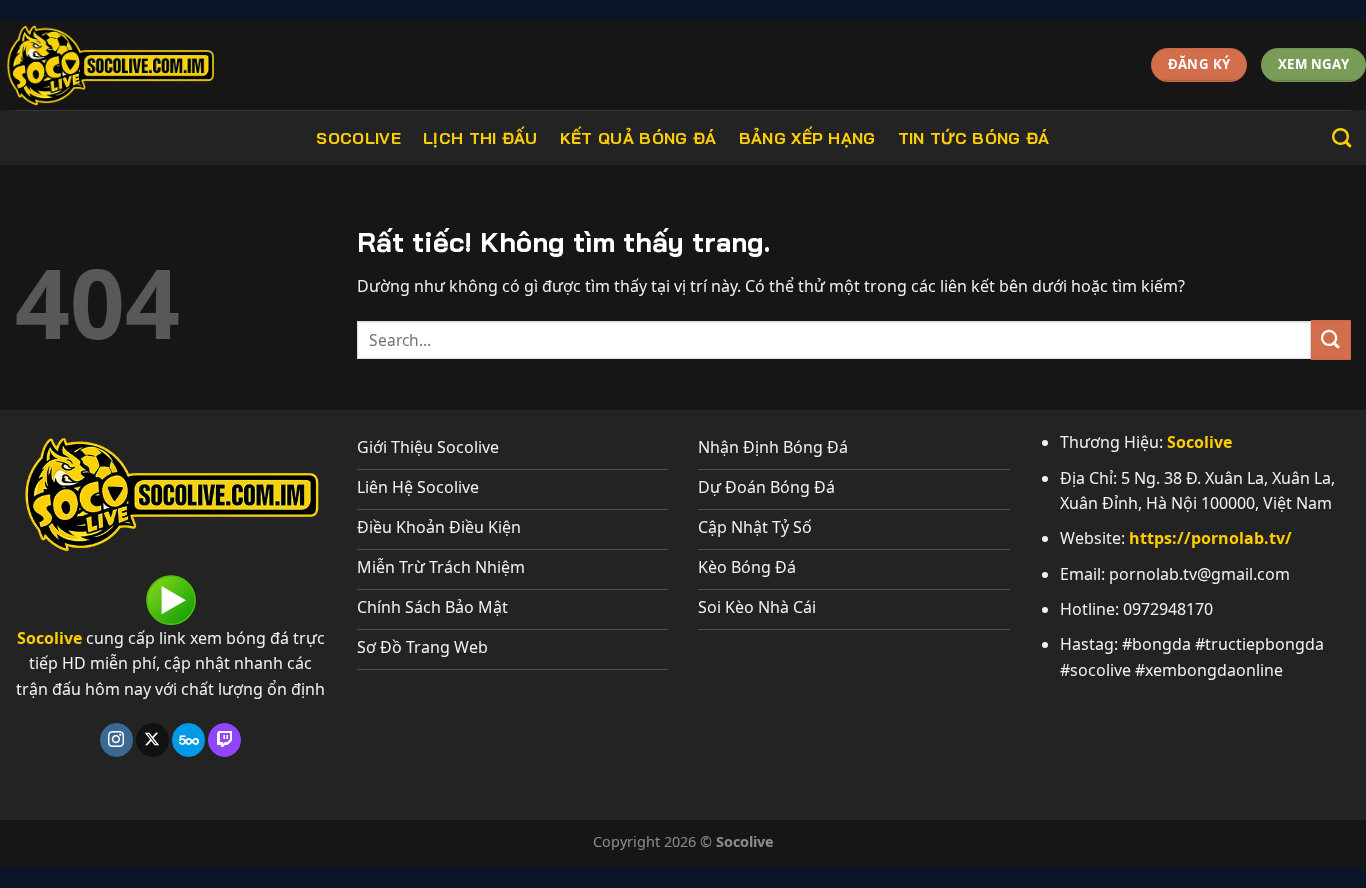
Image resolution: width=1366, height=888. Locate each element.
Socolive (358, 138)
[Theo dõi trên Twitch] (224, 740)
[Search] (1341, 137)
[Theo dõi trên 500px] (188, 740)
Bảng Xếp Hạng (807, 138)
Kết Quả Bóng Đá (638, 138)
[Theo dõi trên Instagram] (116, 740)
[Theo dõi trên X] (152, 740)
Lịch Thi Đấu (480, 138)
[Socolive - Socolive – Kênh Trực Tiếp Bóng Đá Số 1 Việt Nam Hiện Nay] (152, 65)
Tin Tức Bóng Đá (974, 138)
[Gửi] (1331, 339)
